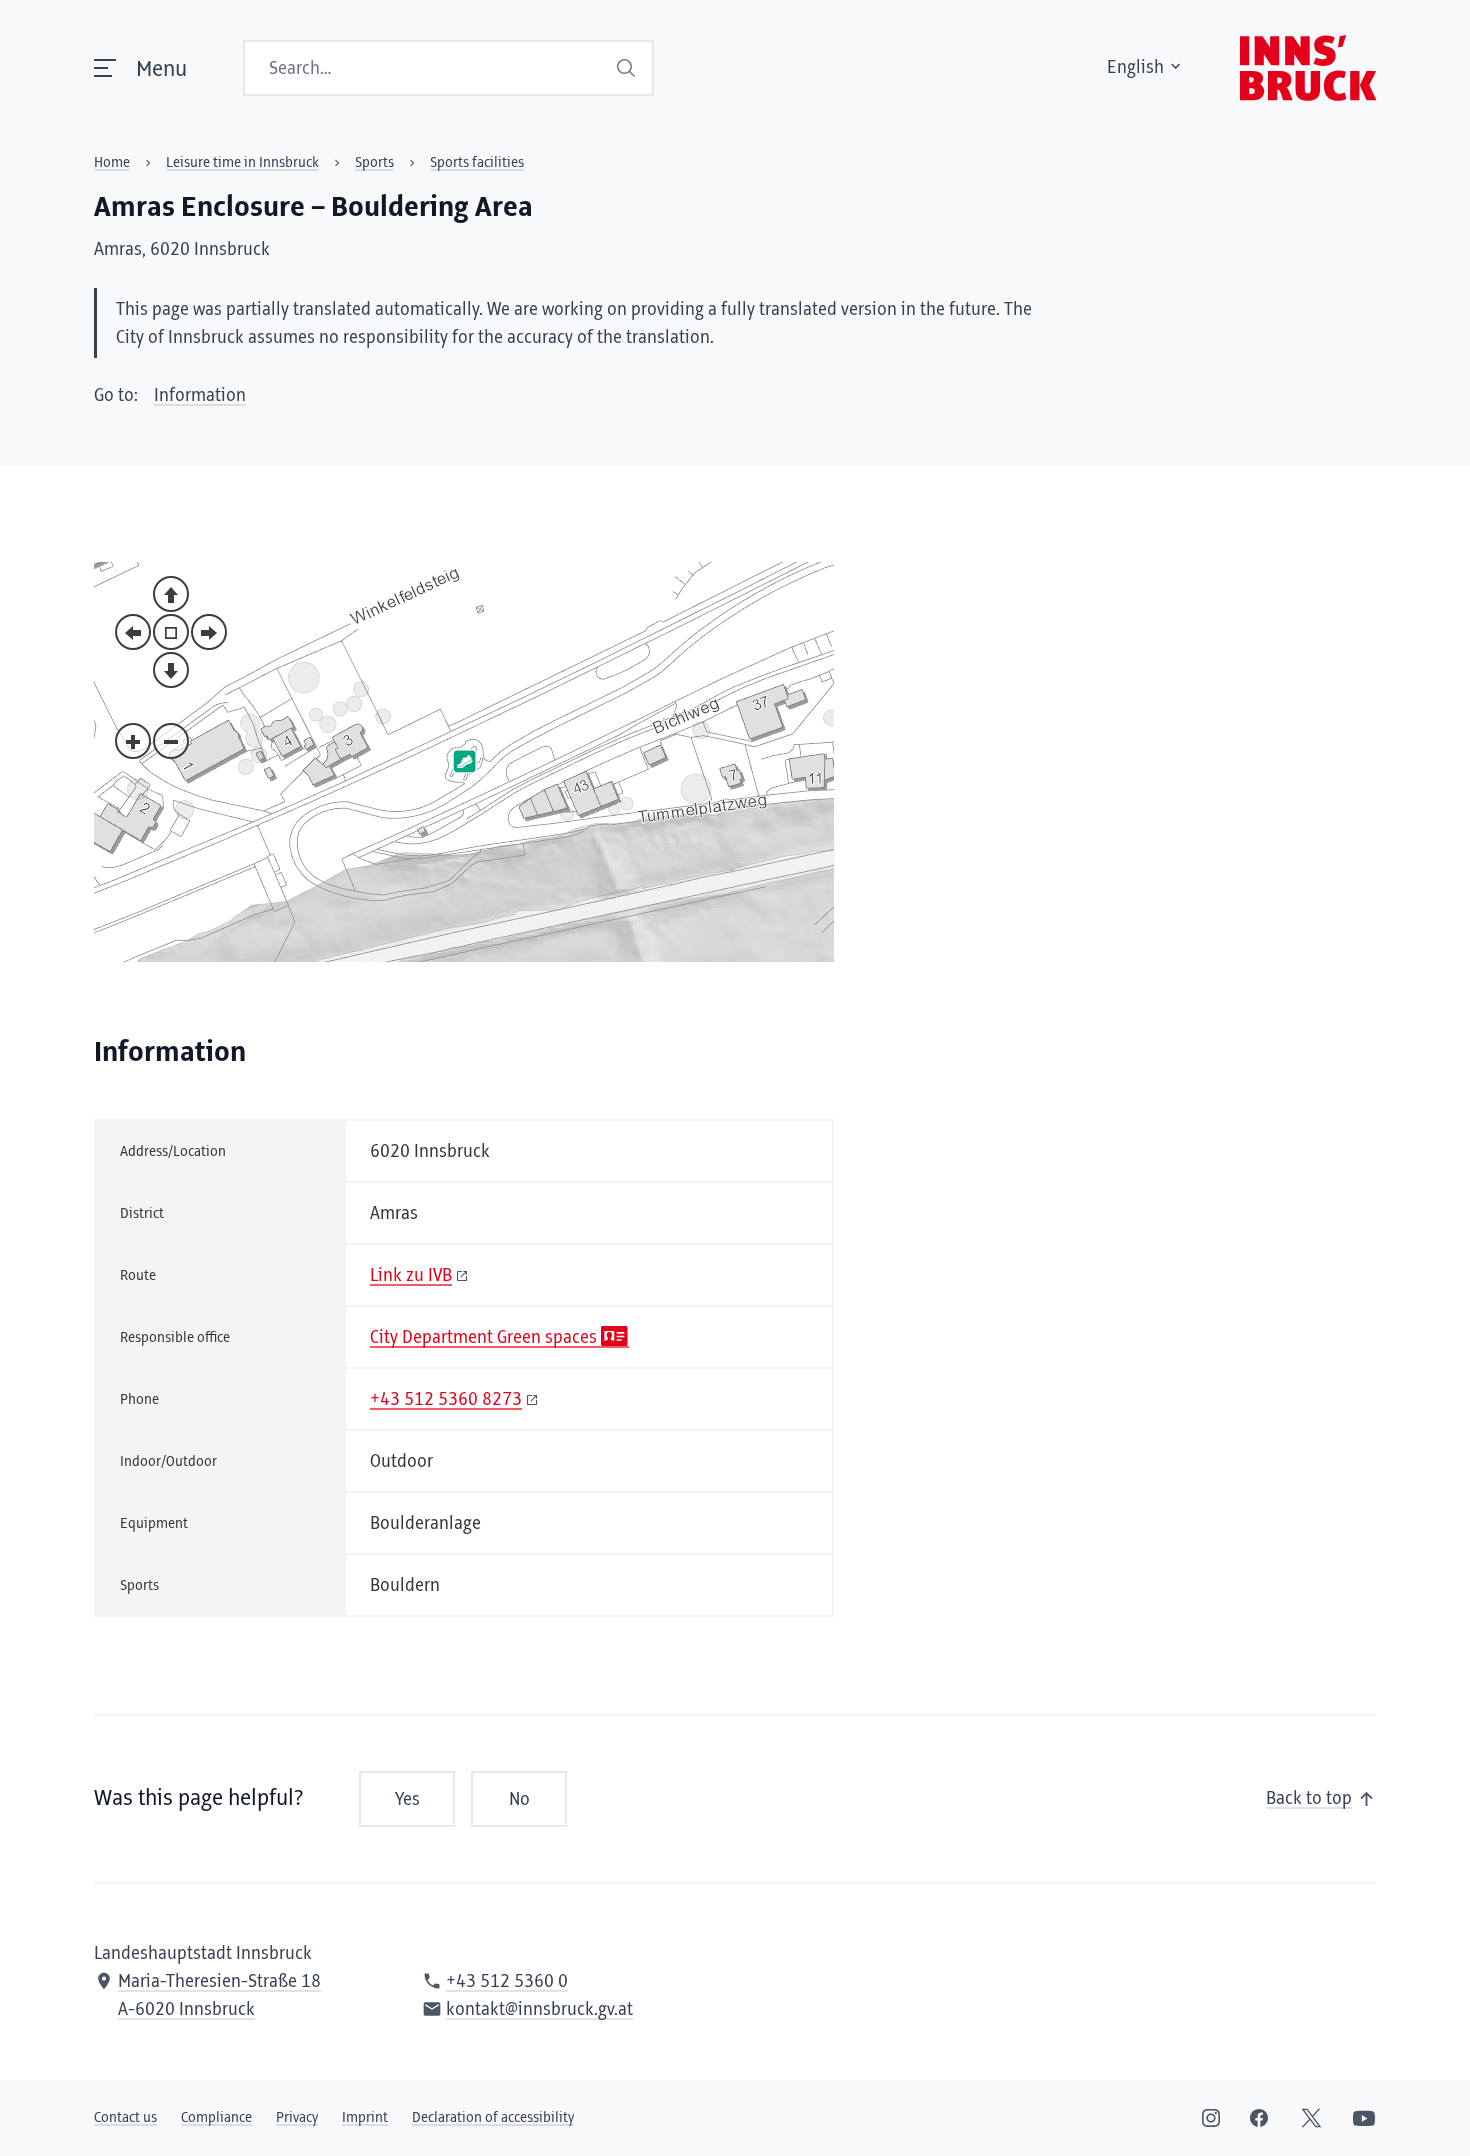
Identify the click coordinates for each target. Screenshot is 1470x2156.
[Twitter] (1311, 2118)
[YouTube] (1364, 2118)
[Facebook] (1259, 2118)
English (1135, 68)
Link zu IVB (411, 1276)
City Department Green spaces (483, 1338)
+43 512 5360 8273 (446, 1400)
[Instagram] (1211, 2118)
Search (626, 68)
